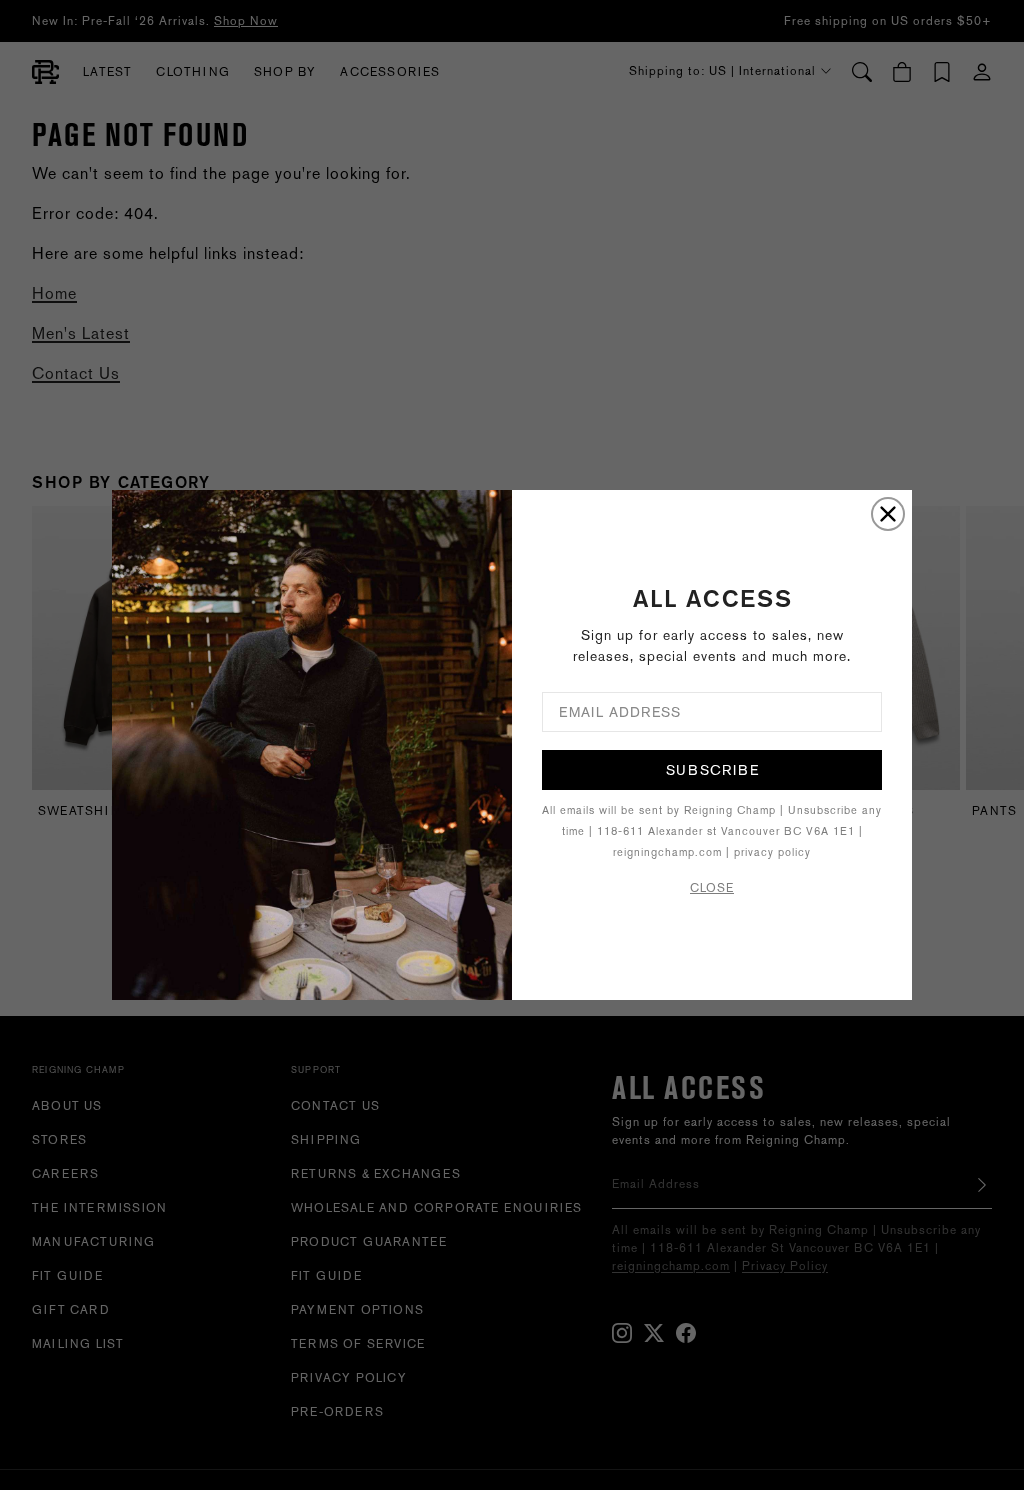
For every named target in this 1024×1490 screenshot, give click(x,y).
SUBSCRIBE (712, 770)
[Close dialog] (888, 514)
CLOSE (712, 888)
